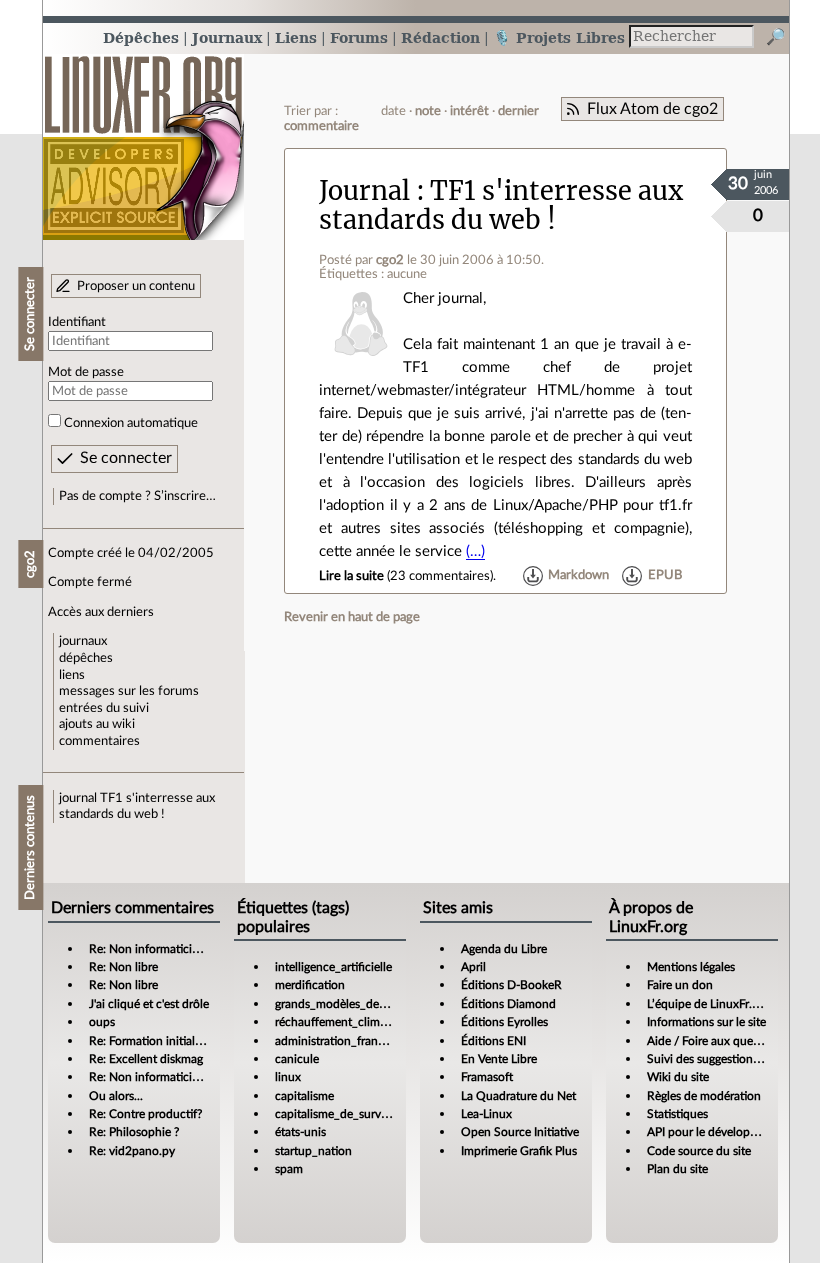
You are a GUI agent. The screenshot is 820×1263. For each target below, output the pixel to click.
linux (288, 1077)
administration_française (339, 1041)
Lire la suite (351, 576)
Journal (364, 191)
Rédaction (440, 37)
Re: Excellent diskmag (146, 1059)
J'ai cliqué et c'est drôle (149, 1004)
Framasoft (487, 1077)
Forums (359, 37)
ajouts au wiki (97, 724)
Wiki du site (678, 1077)
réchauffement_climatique (344, 1022)
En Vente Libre (499, 1059)
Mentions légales (691, 967)
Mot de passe (86, 372)
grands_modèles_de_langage (350, 1004)
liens (72, 675)
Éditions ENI (493, 1041)
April (473, 967)
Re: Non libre (123, 967)
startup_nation (313, 1151)
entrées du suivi (104, 708)
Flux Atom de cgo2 (652, 109)
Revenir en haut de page (352, 617)
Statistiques (677, 1114)
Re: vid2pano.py (132, 1151)
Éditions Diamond (508, 1004)
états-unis (300, 1132)
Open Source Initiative (520, 1132)
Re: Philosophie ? (134, 1132)
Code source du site (699, 1151)
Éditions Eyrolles (504, 1022)
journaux (83, 641)
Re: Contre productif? (145, 1114)
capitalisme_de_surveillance (348, 1114)
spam (289, 1169)
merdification (310, 985)
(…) (475, 551)
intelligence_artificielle (333, 967)
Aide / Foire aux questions (715, 1041)
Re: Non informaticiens (149, 949)
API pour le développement (718, 1132)
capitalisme (304, 1096)
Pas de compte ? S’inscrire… (137, 496)
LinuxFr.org (143, 137)
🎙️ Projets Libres (559, 37)
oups (102, 1022)
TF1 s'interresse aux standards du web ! (501, 205)
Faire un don (680, 985)
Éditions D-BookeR (511, 985)
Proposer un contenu (136, 286)
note (428, 111)
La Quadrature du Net (518, 1096)
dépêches (86, 658)
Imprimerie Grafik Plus (519, 1151)
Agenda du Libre (504, 949)
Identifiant (77, 322)
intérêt (469, 111)
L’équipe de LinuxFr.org (708, 1004)
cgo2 (390, 260)
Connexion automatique (131, 423)
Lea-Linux (486, 1114)
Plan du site (677, 1169)
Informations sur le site (706, 1022)
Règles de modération (704, 1096)
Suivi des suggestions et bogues (729, 1059)
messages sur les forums (129, 691)
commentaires (99, 741)
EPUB (665, 576)
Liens (296, 37)
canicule (297, 1059)
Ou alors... (116, 1096)
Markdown (578, 576)
